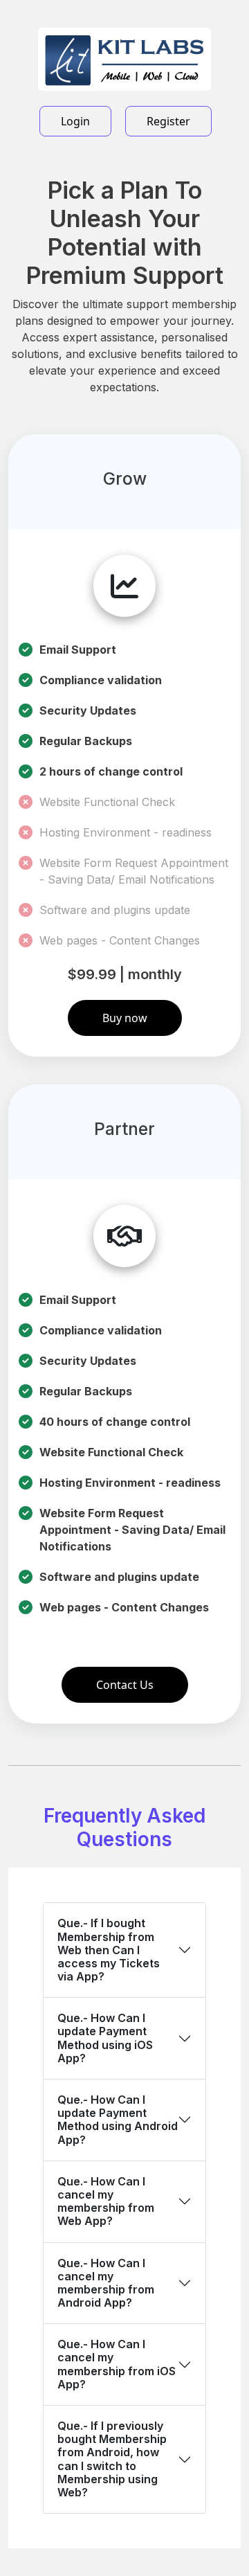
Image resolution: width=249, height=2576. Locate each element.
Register (168, 121)
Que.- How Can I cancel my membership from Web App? (106, 2201)
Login (75, 121)
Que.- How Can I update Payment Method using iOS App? (105, 2038)
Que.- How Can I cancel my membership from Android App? (106, 2283)
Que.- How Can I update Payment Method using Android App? (118, 2120)
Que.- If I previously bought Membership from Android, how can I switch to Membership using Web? (112, 2459)
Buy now (125, 1018)
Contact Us (125, 1685)
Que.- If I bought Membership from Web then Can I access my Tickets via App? (109, 1950)
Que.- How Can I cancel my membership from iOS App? (117, 2364)
